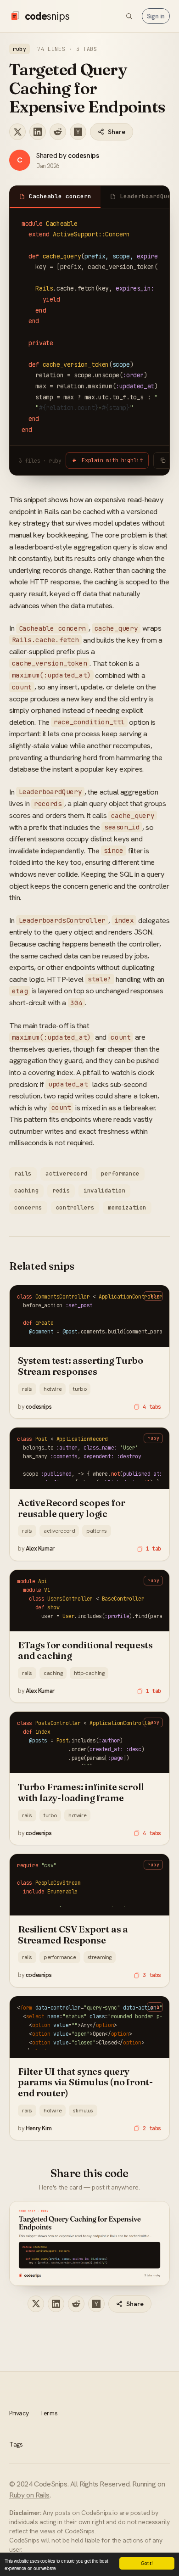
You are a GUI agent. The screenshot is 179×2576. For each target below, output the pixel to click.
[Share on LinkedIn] (38, 132)
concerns (28, 1207)
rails (23, 1173)
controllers (75, 1207)
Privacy (19, 2413)
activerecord (66, 1173)
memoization (127, 1207)
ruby (20, 49)
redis (61, 1190)
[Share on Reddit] (58, 132)
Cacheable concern (60, 196)
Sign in (156, 16)
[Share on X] (17, 132)
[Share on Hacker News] (78, 132)
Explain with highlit (112, 460)
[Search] (129, 16)
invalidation (104, 1190)
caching (26, 1190)
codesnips (83, 155)
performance (120, 1173)
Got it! (147, 2563)
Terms (48, 2413)
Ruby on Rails (29, 2495)
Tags (16, 2444)
